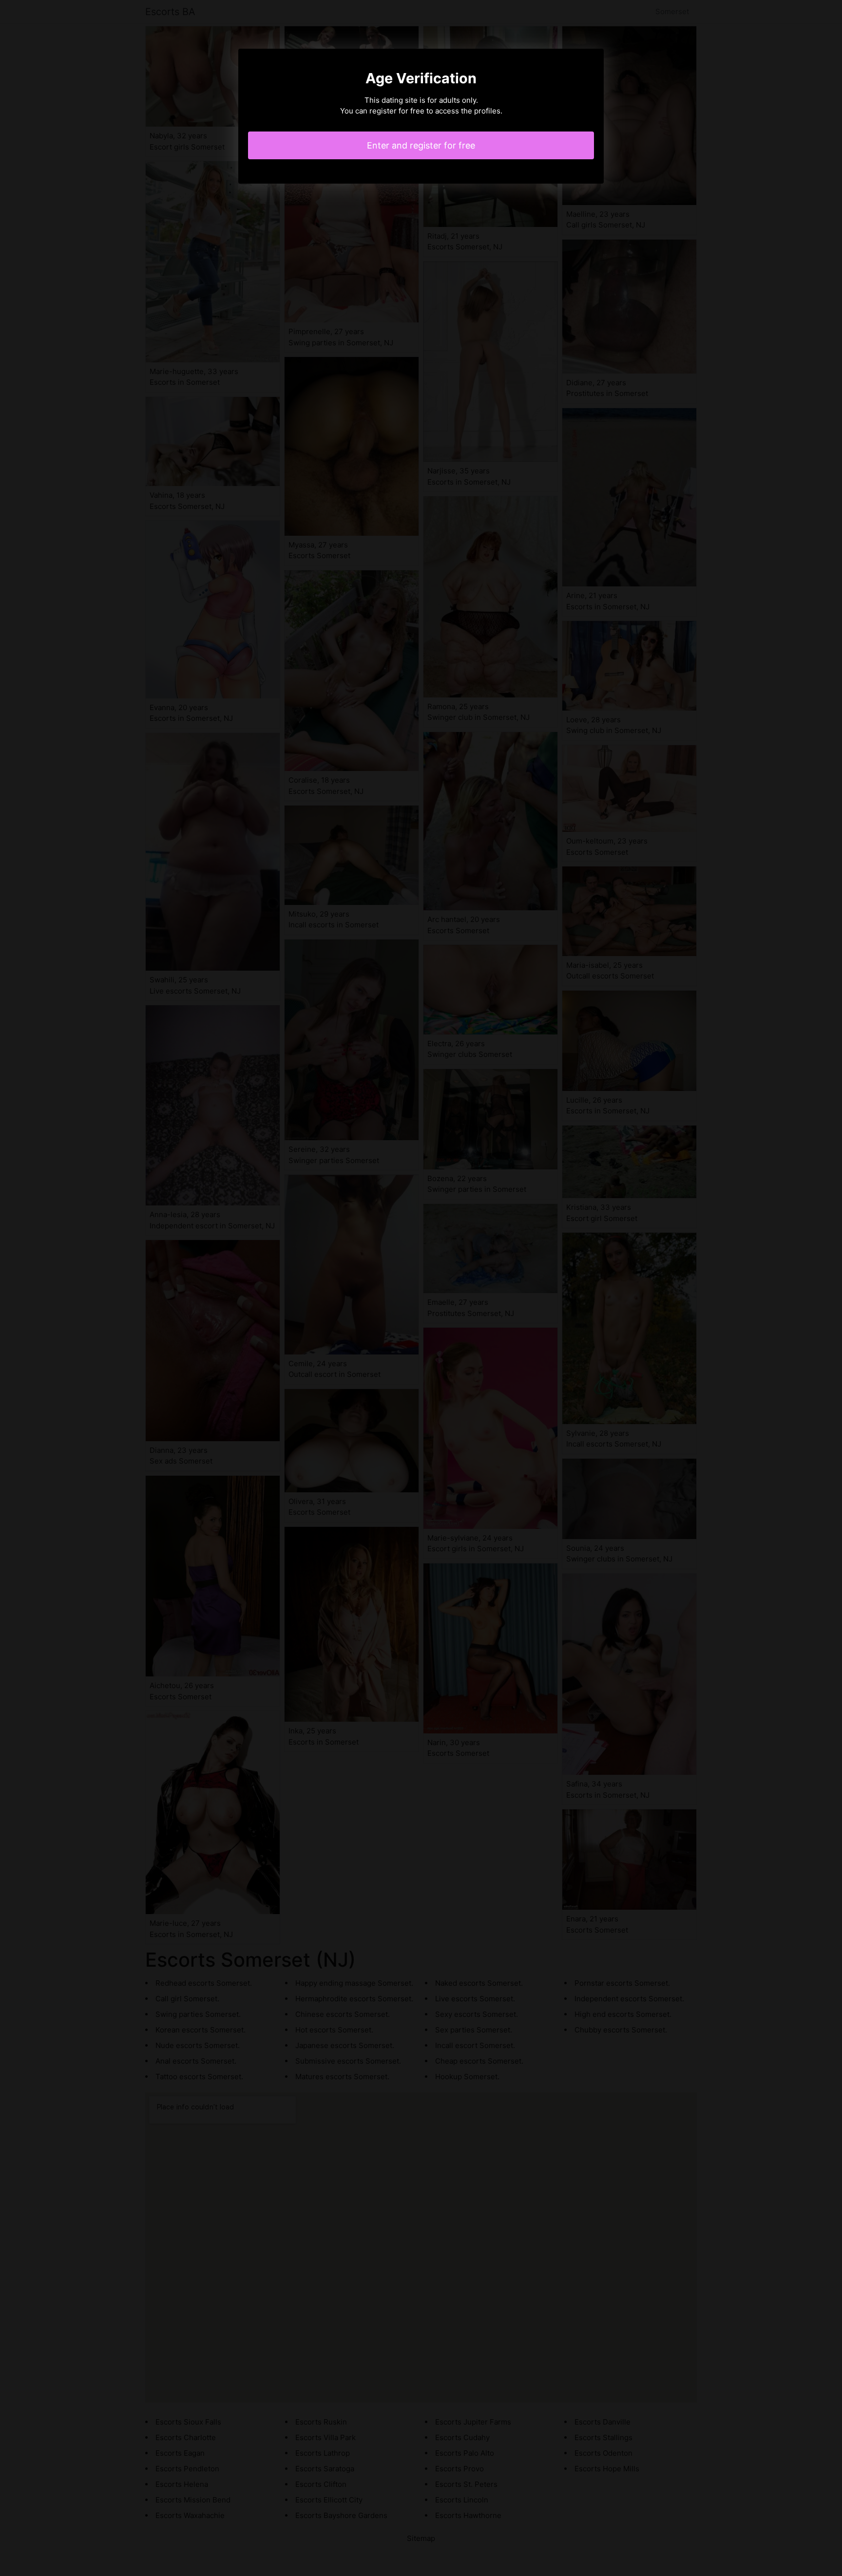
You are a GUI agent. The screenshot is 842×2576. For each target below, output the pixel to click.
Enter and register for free (421, 145)
